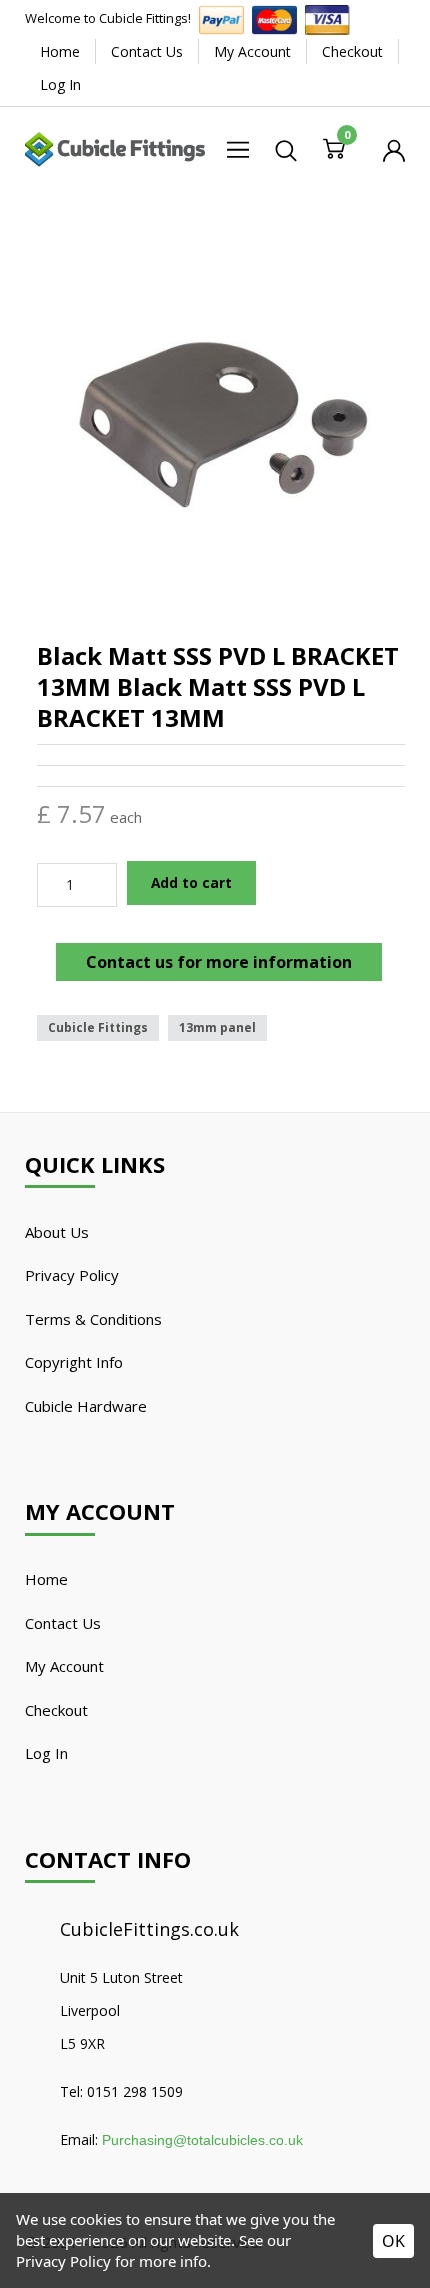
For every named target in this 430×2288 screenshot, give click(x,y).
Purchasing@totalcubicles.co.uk (202, 2140)
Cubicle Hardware (86, 1406)
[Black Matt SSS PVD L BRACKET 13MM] (221, 419)
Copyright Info (74, 1362)
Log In (60, 84)
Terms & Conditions (93, 1319)
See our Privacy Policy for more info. (153, 2250)
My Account (252, 51)
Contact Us (147, 51)
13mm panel (217, 1027)
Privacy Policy (72, 1275)
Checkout (352, 51)
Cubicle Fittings (98, 1027)
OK (393, 2241)
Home (60, 51)
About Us (57, 1232)
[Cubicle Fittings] (115, 148)
